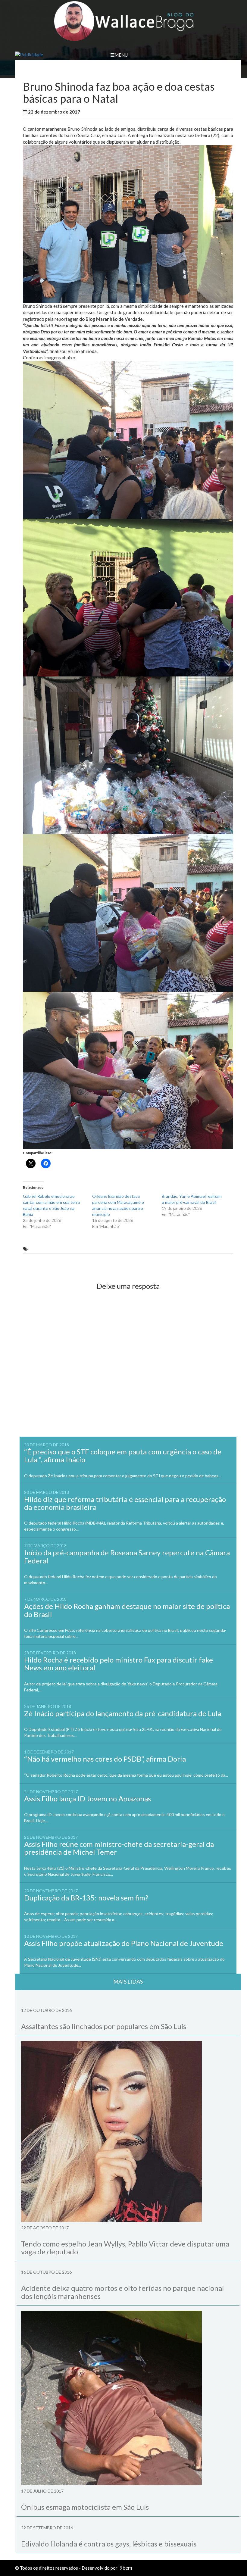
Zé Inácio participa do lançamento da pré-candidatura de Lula (123, 1713)
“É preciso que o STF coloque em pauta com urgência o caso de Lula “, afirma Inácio (123, 1455)
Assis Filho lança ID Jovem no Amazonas (88, 1799)
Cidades (115, 112)
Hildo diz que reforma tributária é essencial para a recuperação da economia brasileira (125, 1503)
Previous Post (43, 1264)
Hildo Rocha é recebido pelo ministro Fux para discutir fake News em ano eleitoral (119, 1664)
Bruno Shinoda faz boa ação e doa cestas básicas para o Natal (90, 1249)
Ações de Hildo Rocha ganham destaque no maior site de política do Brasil (127, 1610)
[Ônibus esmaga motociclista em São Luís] (128, 2398)
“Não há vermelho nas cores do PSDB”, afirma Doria (105, 1759)
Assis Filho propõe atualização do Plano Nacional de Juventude (124, 1943)
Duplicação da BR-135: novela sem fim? (86, 1898)
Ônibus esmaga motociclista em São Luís (85, 2507)
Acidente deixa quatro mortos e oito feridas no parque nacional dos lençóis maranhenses (122, 2292)
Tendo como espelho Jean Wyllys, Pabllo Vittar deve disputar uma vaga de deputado (125, 2248)
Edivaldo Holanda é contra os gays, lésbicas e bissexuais (109, 2544)
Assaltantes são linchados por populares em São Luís (104, 2026)
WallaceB (95, 112)
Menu (121, 55)
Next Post (217, 1264)
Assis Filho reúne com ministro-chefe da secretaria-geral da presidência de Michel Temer (119, 1848)
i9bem (125, 2568)
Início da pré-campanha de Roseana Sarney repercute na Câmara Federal (127, 1556)
